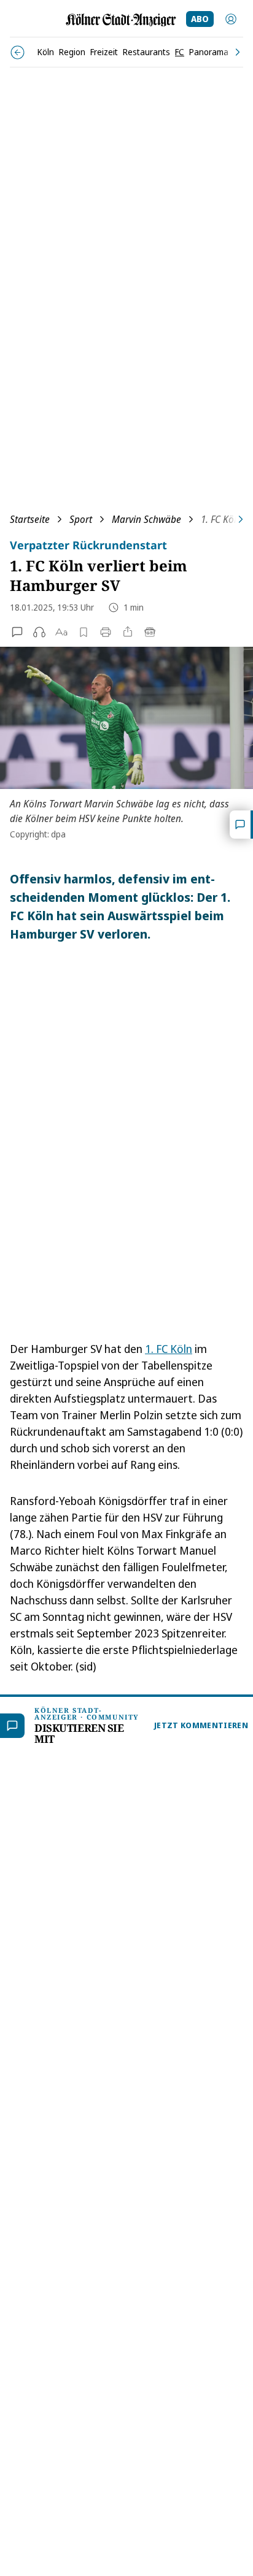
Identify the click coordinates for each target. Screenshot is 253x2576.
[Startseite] (121, 20)
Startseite (30, 519)
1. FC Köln (169, 1349)
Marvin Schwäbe (146, 519)
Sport (81, 519)
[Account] (231, 19)
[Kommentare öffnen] (241, 825)
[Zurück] (18, 52)
